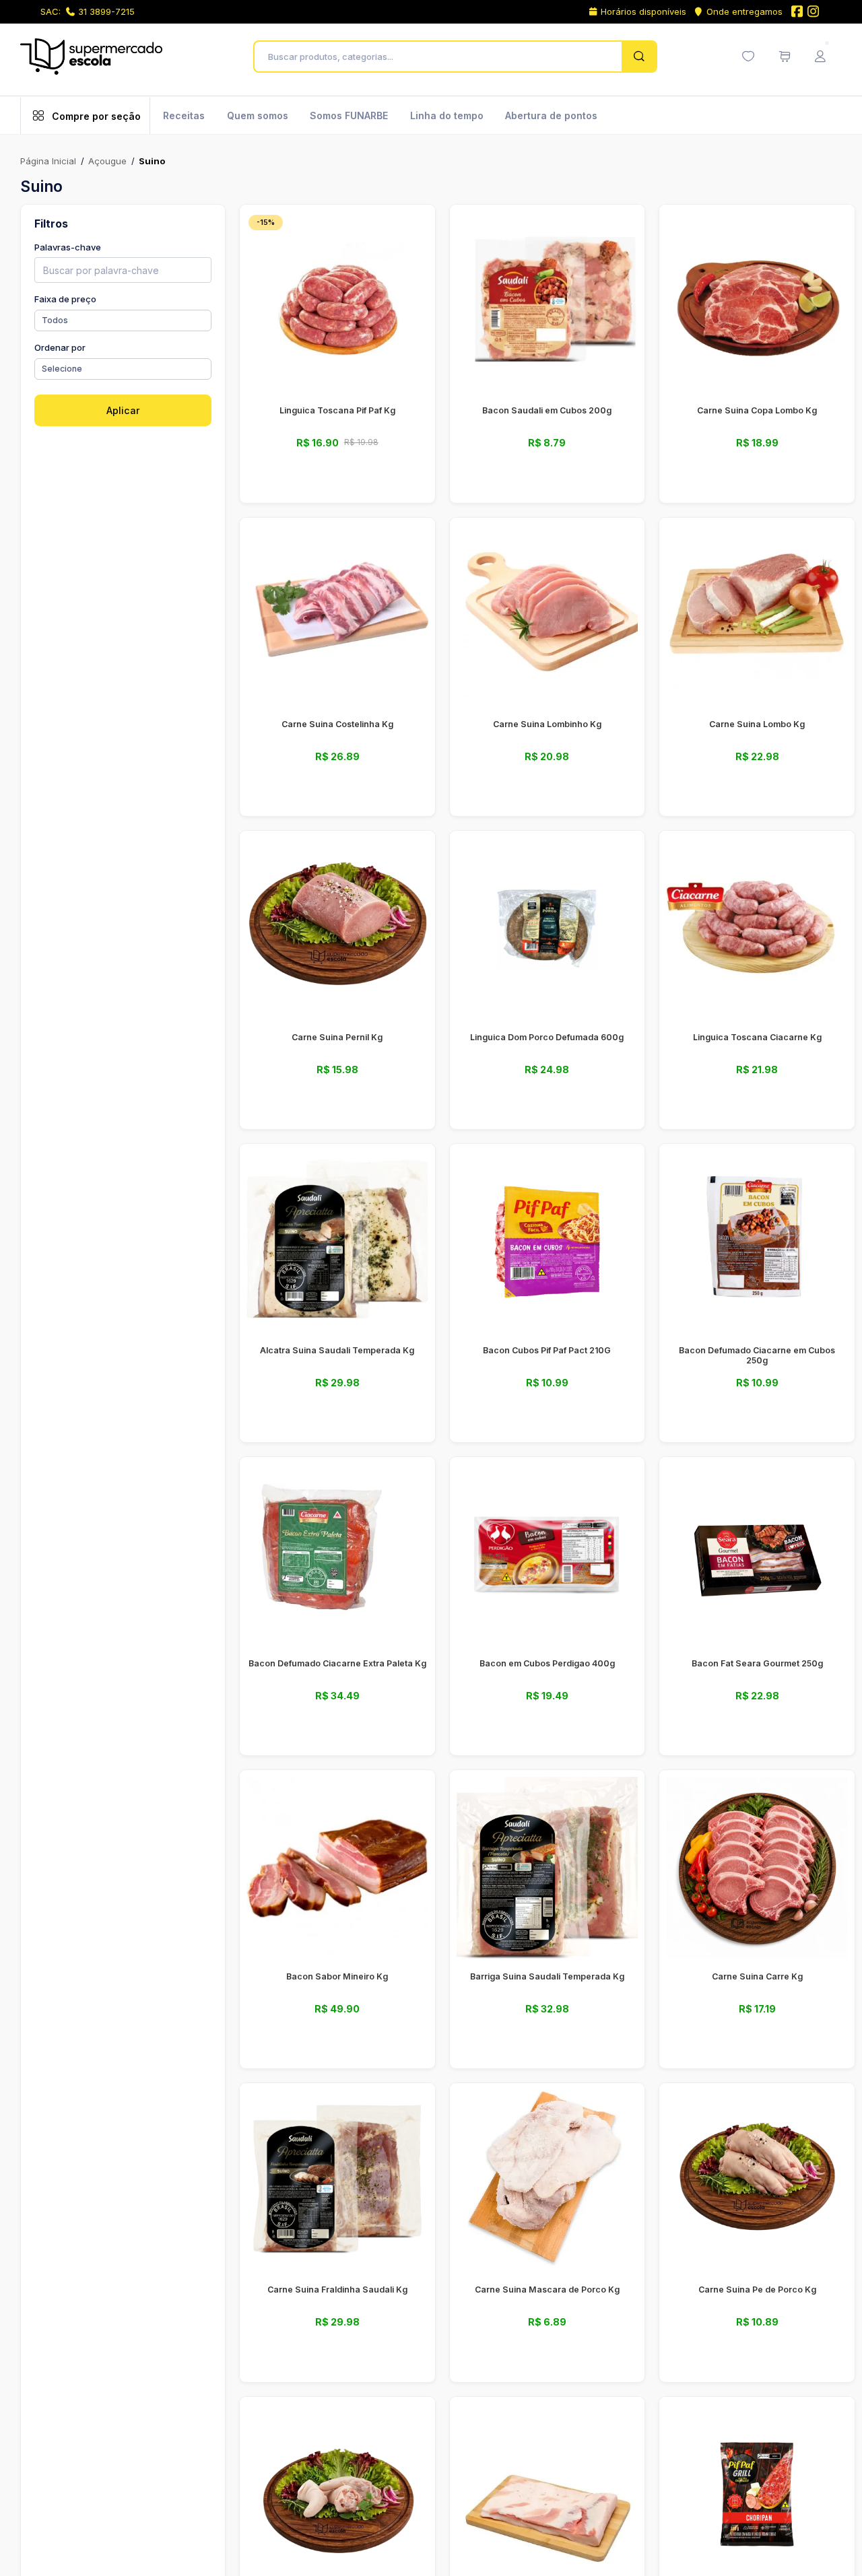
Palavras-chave (68, 247)
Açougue (107, 161)
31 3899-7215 (106, 11)
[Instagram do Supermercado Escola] (814, 12)
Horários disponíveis (643, 11)
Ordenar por (60, 347)
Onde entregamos (744, 11)
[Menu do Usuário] (820, 57)
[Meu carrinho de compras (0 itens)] (785, 57)
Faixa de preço (65, 299)
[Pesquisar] (639, 57)
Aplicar (123, 410)
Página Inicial (48, 161)
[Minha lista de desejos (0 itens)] (748, 57)
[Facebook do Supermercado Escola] (797, 12)
